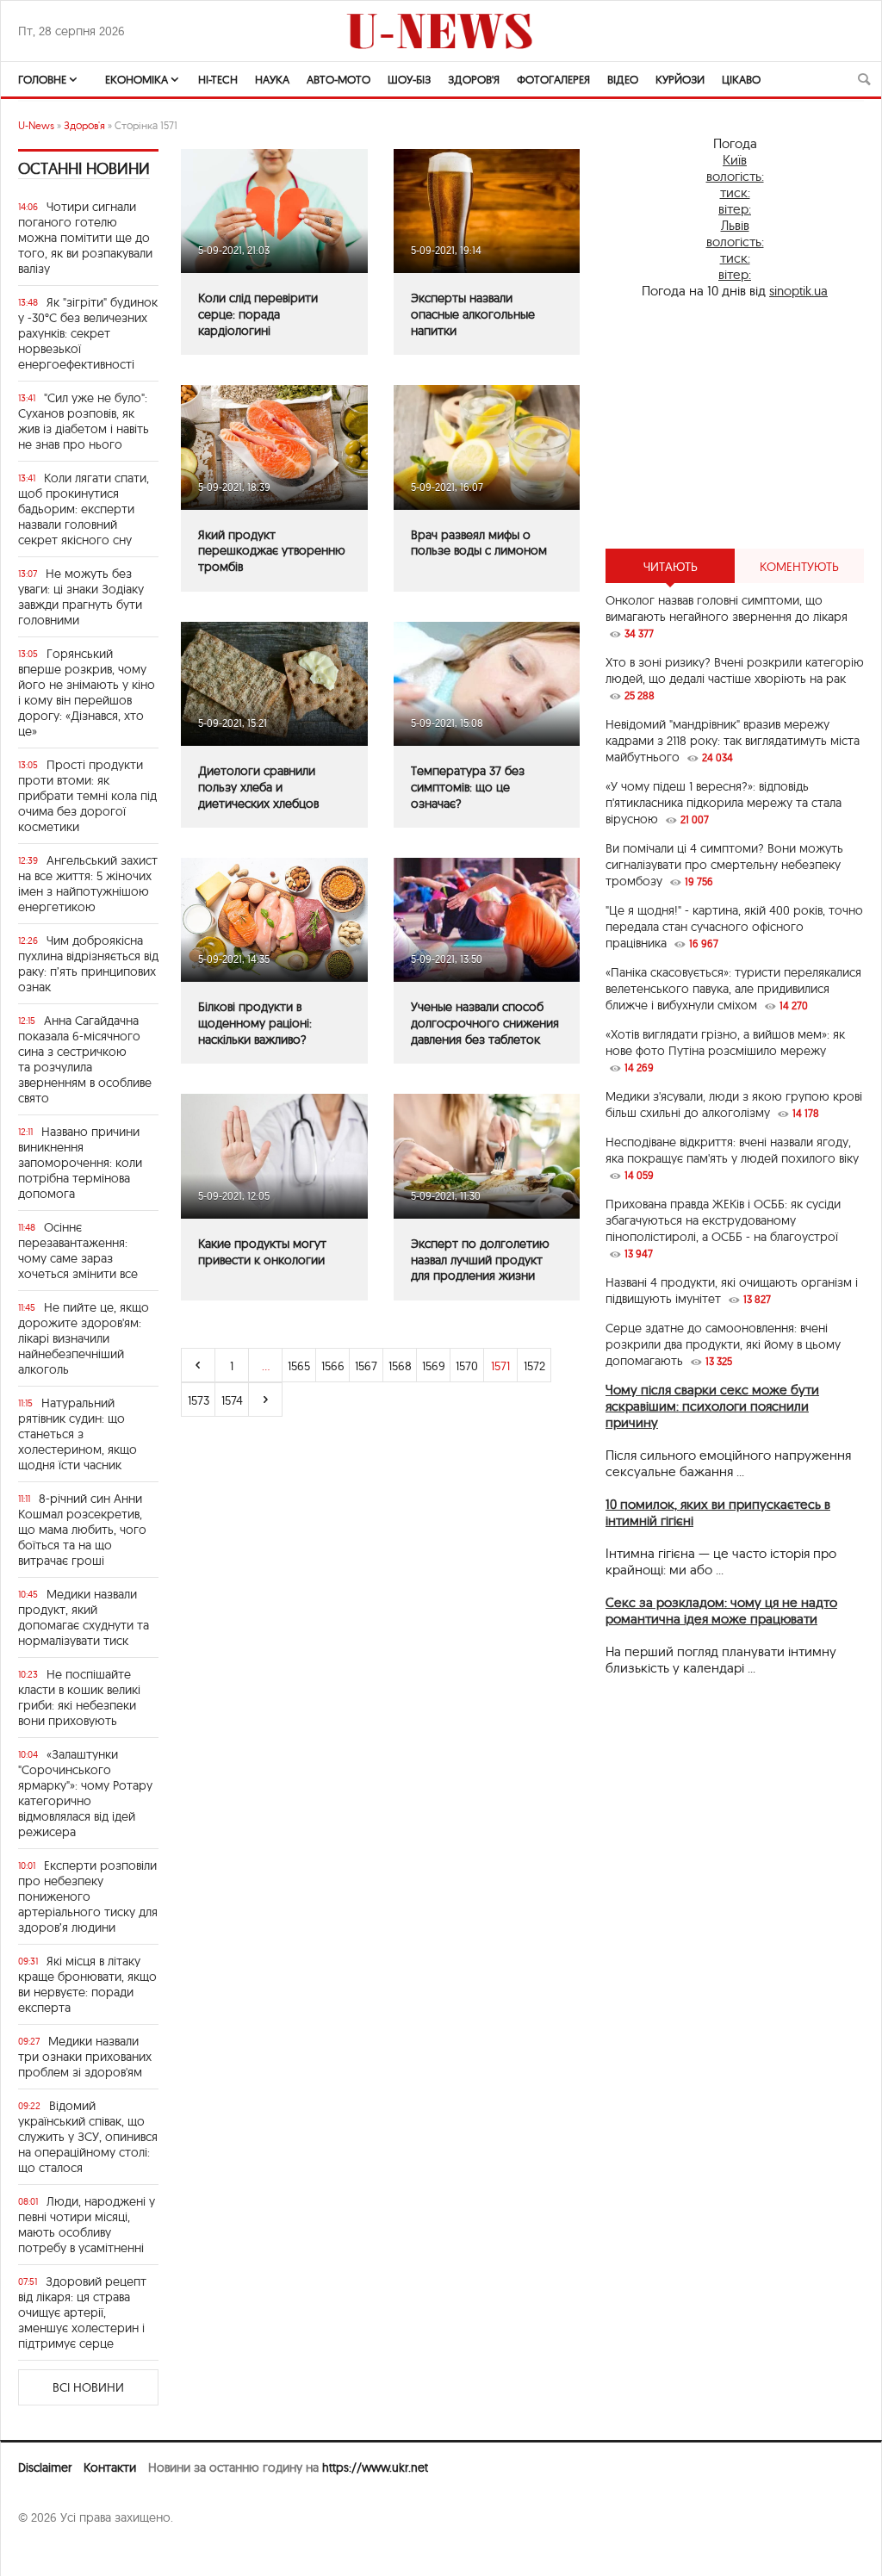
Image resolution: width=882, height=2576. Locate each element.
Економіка (137, 79)
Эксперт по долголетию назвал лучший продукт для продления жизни (480, 1260)
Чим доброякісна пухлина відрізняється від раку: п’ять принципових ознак (88, 964)
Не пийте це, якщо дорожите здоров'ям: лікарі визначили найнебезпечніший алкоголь (84, 1338)
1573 (199, 1400)
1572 (534, 1366)
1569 (434, 1366)
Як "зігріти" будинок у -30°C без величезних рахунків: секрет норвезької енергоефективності (88, 333)
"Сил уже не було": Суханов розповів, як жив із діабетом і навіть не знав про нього (84, 421)
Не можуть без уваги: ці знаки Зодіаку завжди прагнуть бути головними (81, 597)
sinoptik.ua (798, 291)
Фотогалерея (553, 79)
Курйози (680, 79)
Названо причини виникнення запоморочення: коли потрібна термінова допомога (80, 1163)
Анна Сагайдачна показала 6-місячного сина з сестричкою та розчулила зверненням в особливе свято (85, 1059)
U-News (36, 125)
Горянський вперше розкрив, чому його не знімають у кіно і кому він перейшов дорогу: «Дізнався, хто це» (87, 692)
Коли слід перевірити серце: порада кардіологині (258, 314)
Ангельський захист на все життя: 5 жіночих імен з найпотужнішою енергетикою (88, 884)
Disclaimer (45, 2467)
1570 (467, 1366)
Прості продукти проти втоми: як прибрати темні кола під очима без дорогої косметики (87, 796)
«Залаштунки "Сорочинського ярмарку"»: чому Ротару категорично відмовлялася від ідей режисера (85, 1793)
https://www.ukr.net (375, 2467)
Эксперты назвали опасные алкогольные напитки (473, 314)
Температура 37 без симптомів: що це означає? (468, 787)
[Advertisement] (735, 424)
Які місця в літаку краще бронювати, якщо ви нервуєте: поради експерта (87, 1984)
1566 (333, 1366)
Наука (272, 79)
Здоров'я (474, 79)
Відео (623, 79)
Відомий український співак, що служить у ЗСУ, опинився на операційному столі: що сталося (88, 2137)
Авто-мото (339, 79)
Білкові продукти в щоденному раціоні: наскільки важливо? (255, 1023)
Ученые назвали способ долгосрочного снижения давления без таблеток (485, 1023)
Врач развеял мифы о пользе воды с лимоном (479, 543)
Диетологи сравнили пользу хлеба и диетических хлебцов (258, 787)
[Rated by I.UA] (56, 2551)
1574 (232, 1400)
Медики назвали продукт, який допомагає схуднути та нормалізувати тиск (84, 1617)
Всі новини (88, 2387)
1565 (299, 1366)
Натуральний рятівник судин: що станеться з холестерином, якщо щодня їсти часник (78, 1434)
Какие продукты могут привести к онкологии (262, 1252)
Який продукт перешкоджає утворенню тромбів (272, 551)
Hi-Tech (218, 79)
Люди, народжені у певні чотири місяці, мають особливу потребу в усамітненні (87, 2225)
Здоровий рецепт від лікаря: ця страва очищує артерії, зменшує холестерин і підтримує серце (82, 2312)
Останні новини (84, 168)
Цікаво (741, 79)
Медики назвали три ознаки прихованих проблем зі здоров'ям (85, 2057)
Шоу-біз (409, 79)
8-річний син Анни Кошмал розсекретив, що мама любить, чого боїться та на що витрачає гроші (82, 1530)
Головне (42, 79)
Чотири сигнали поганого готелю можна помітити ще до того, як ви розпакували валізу (85, 238)
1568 (400, 1366)
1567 (366, 1366)
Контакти (110, 2467)
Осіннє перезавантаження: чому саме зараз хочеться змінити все (78, 1251)
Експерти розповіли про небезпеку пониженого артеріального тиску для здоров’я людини (88, 1896)
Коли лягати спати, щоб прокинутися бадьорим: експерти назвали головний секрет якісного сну (84, 509)
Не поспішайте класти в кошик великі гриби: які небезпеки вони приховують (79, 1698)
